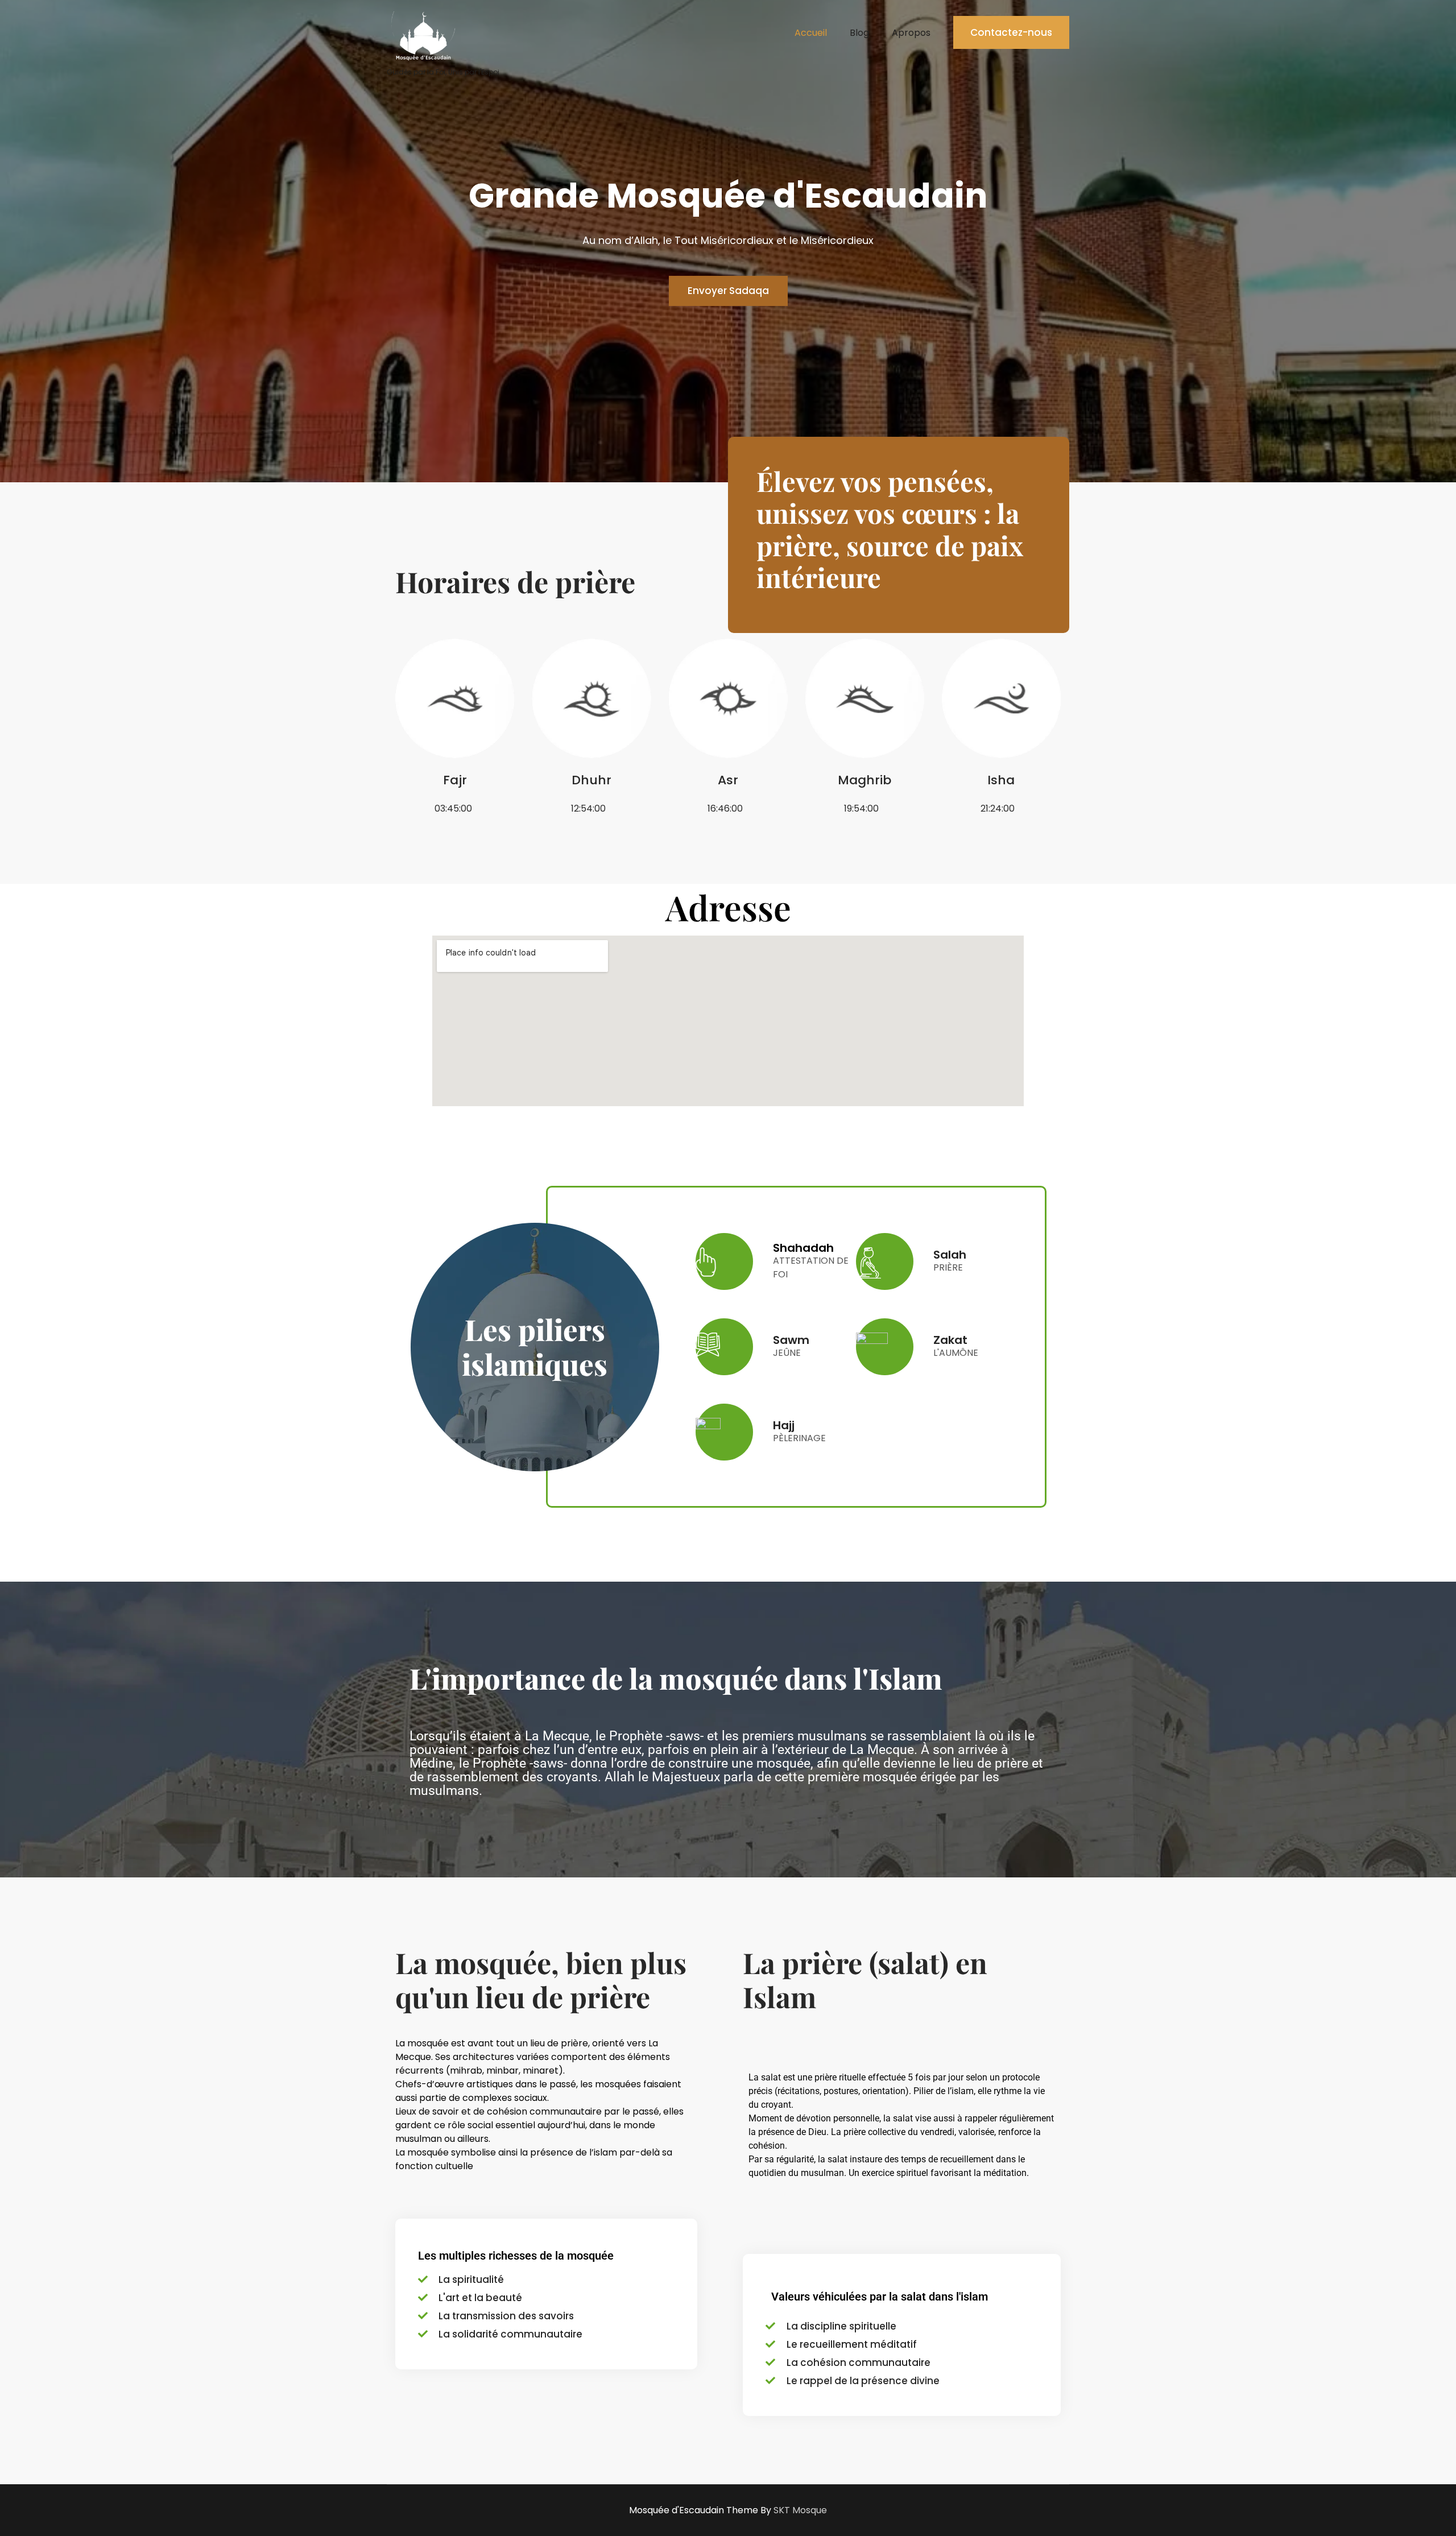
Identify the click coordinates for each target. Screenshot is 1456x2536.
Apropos (911, 33)
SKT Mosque (800, 2510)
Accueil (811, 33)
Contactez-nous (1011, 32)
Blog (859, 33)
